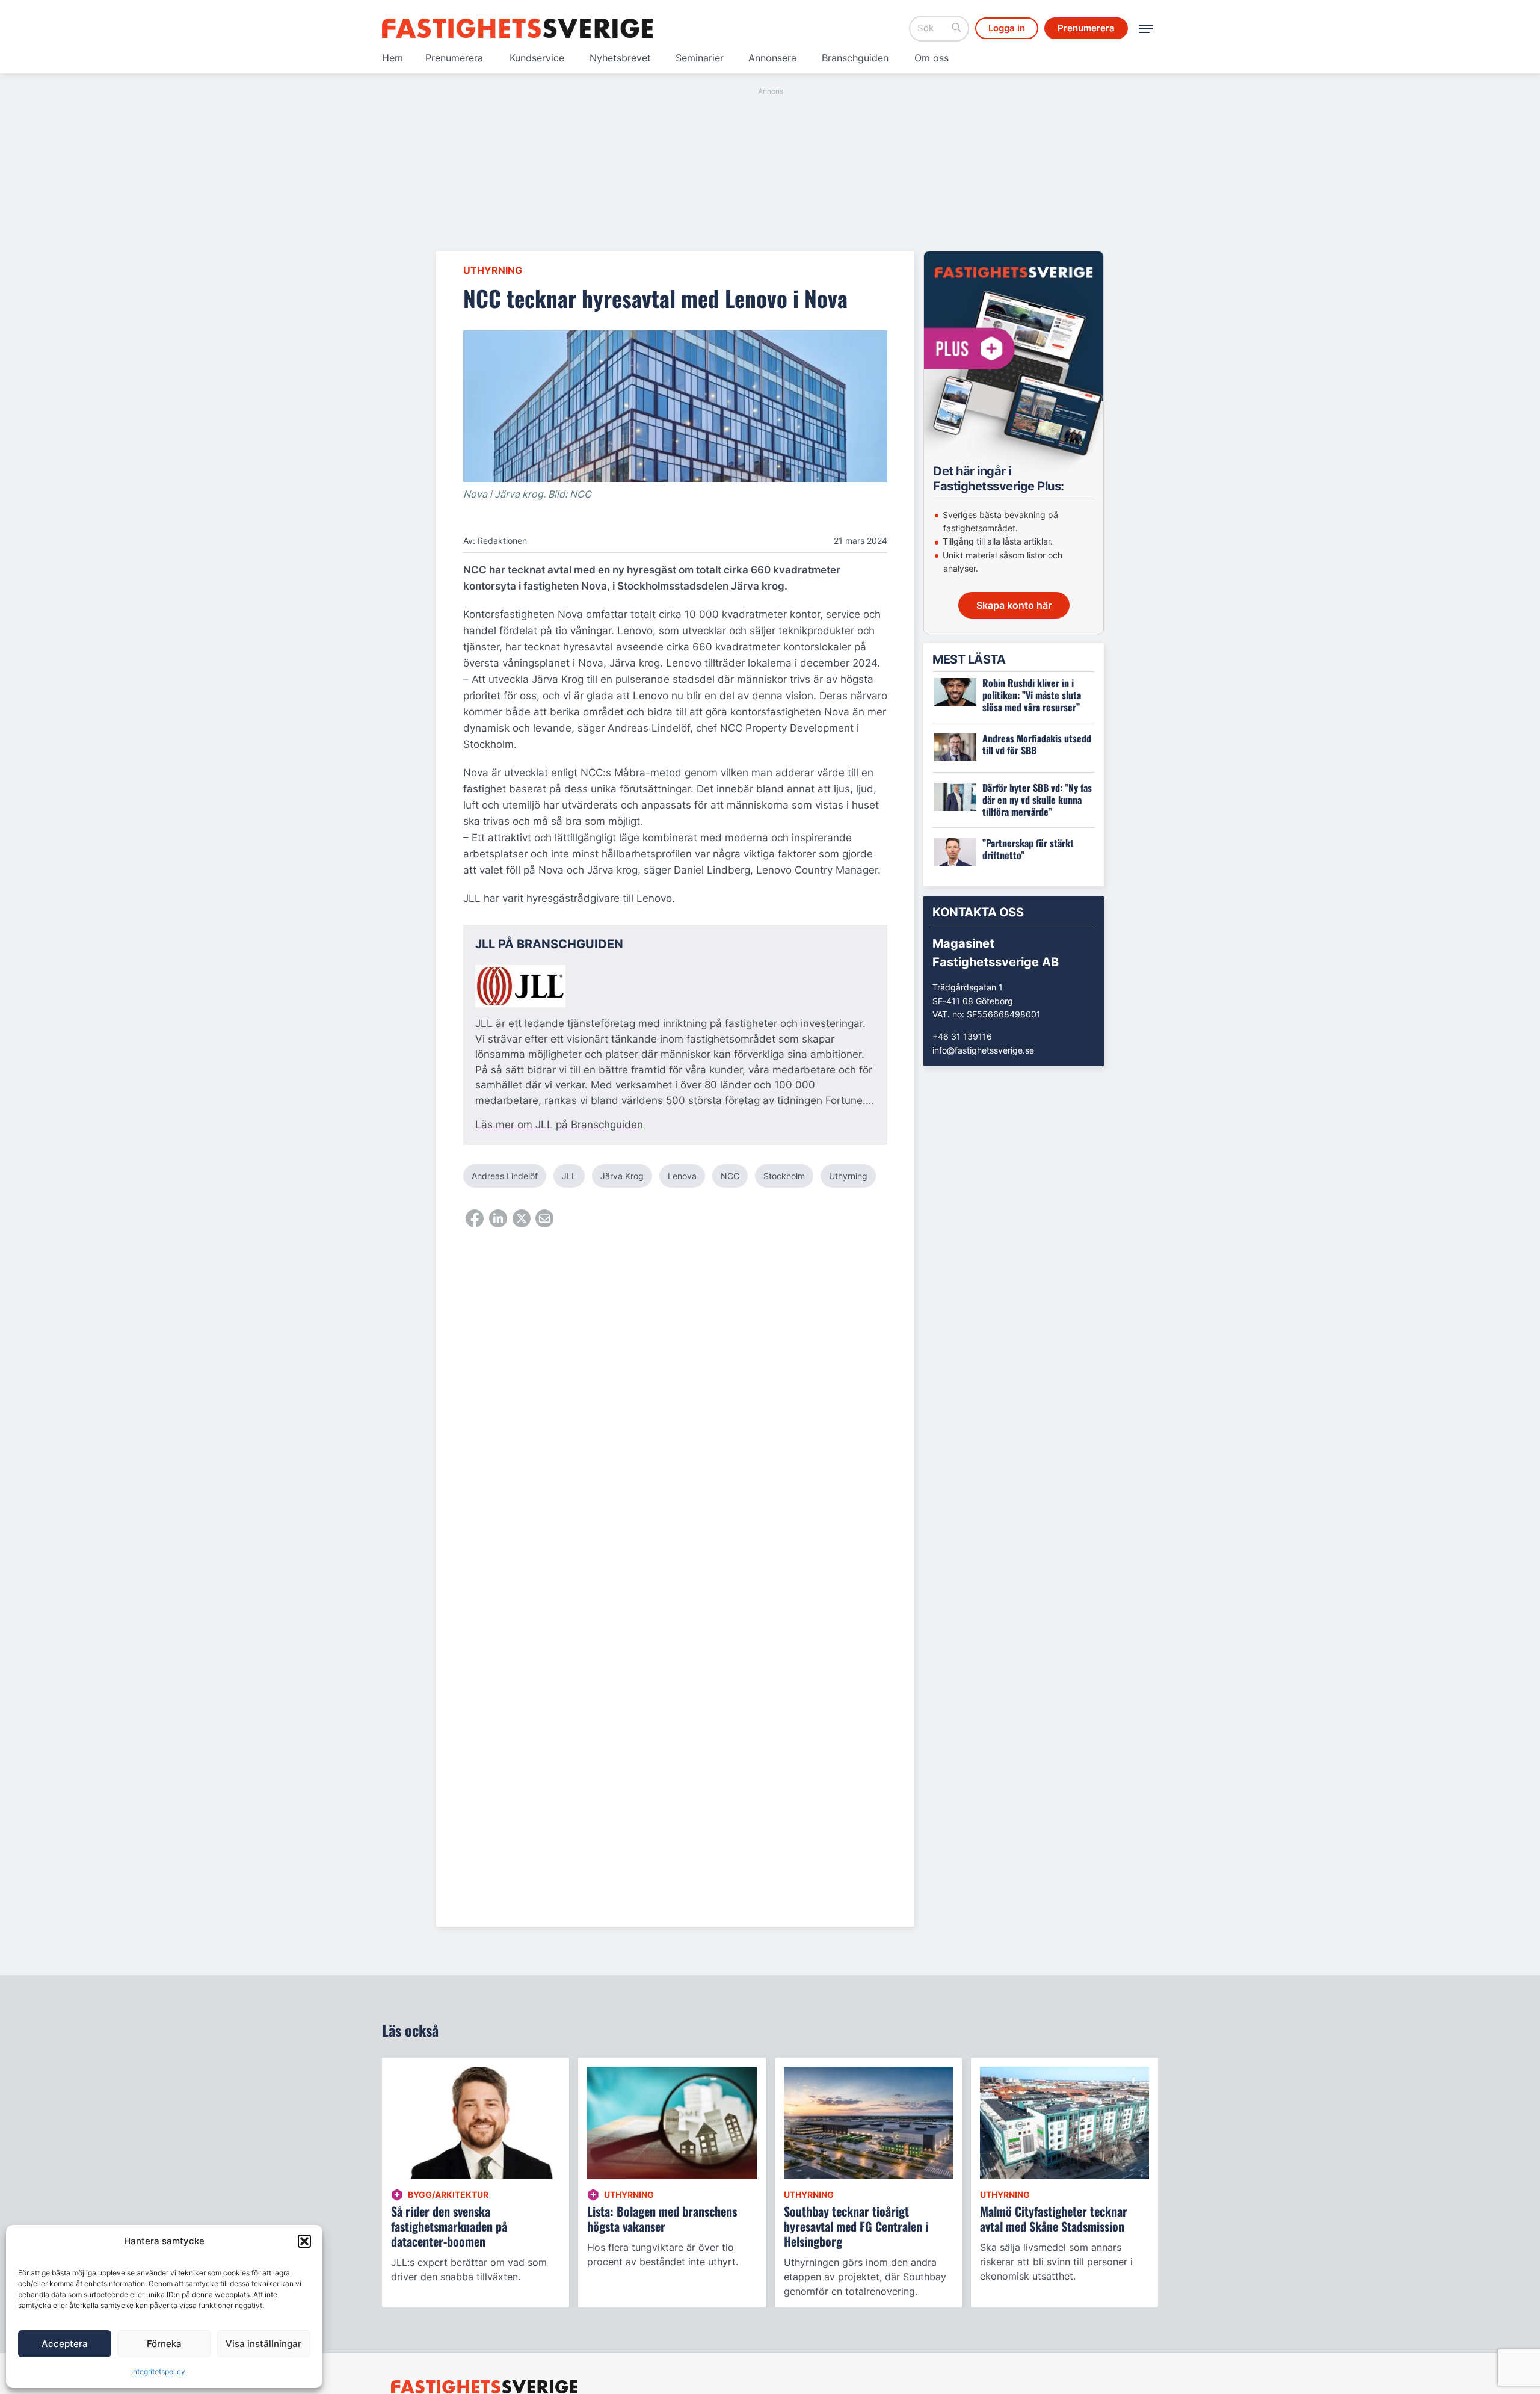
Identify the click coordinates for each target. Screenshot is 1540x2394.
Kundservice (537, 58)
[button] (304, 2241)
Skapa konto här (1014, 605)
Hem (393, 58)
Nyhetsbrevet (620, 58)
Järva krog (622, 1176)
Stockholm (784, 1176)
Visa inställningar (263, 2344)
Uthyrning (493, 270)
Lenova (682, 1176)
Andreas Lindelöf (505, 1176)
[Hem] (517, 28)
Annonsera (772, 58)
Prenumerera (454, 58)
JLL (569, 1176)
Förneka (164, 2344)
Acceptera (65, 2344)
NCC (730, 1176)
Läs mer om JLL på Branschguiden (559, 1125)
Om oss (932, 58)
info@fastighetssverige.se (983, 1050)
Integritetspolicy (158, 2371)
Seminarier (700, 58)
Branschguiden (855, 58)
